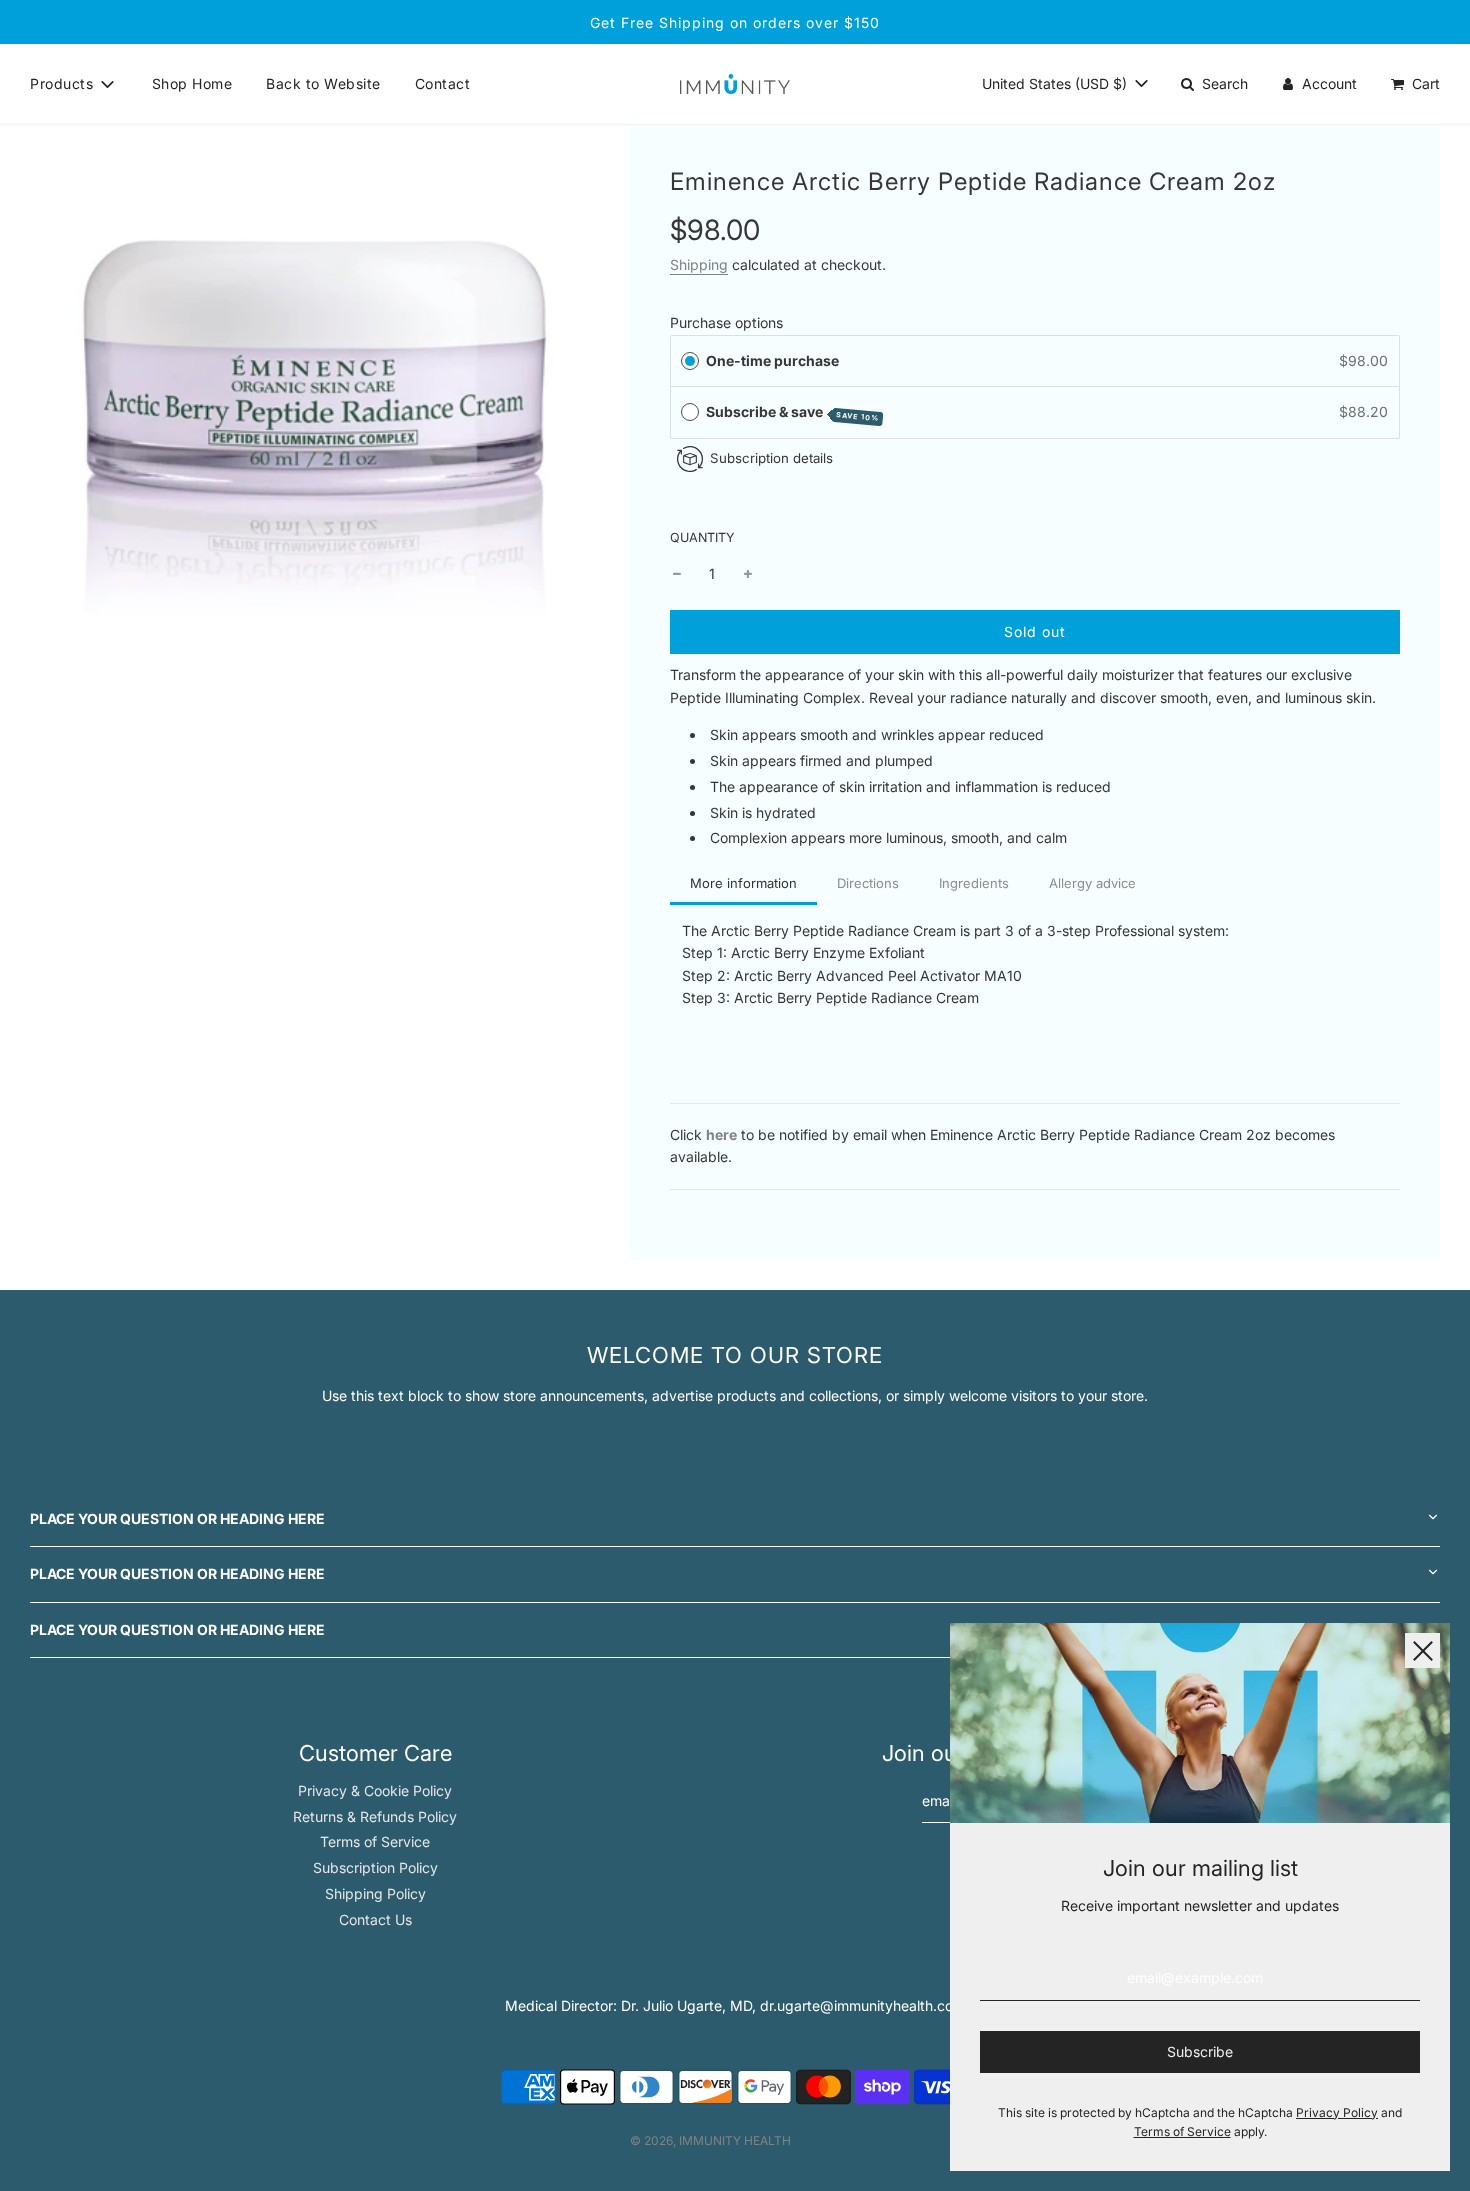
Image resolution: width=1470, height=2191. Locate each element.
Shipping (699, 264)
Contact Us (375, 1919)
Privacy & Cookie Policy (375, 1790)
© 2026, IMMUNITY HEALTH (710, 2140)
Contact (443, 83)
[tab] (743, 885)
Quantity (702, 537)
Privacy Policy (1337, 2112)
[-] (677, 574)
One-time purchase (772, 360)
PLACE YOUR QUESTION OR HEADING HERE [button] (177, 1518)
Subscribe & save (793, 413)
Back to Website (323, 83)
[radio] (690, 361)
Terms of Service (375, 1841)
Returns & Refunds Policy (375, 1816)
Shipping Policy (375, 1893)
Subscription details (771, 458)
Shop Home (192, 83)
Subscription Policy (375, 1867)
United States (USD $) (1056, 83)
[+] (748, 574)
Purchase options (726, 322)
